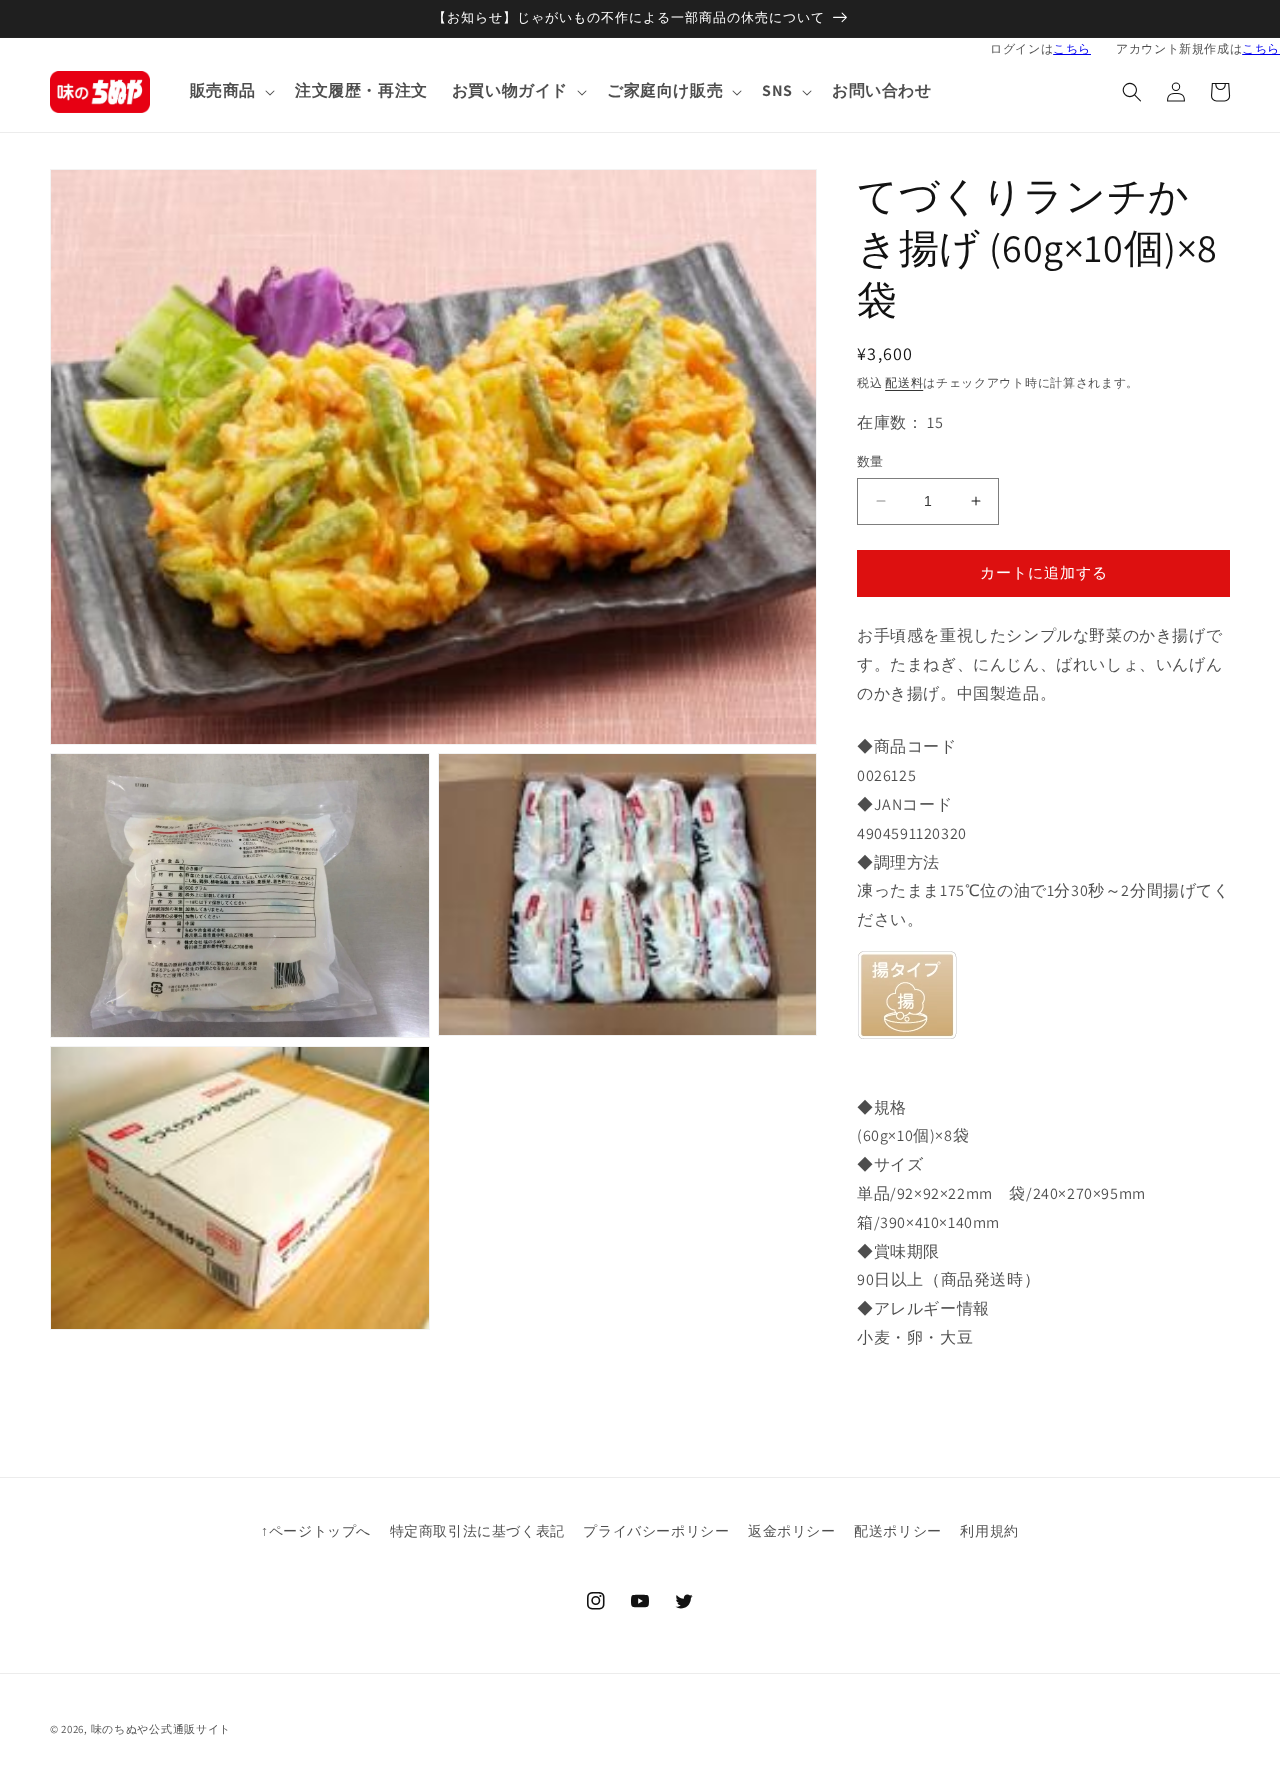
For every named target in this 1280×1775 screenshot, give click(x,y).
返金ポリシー (792, 1531)
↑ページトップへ (316, 1531)
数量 (870, 461)
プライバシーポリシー (656, 1531)
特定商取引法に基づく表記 (477, 1531)
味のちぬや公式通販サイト (161, 1729)
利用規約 (989, 1531)
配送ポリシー (898, 1531)
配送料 (904, 382)
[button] (230, 91)
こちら (1072, 48)
